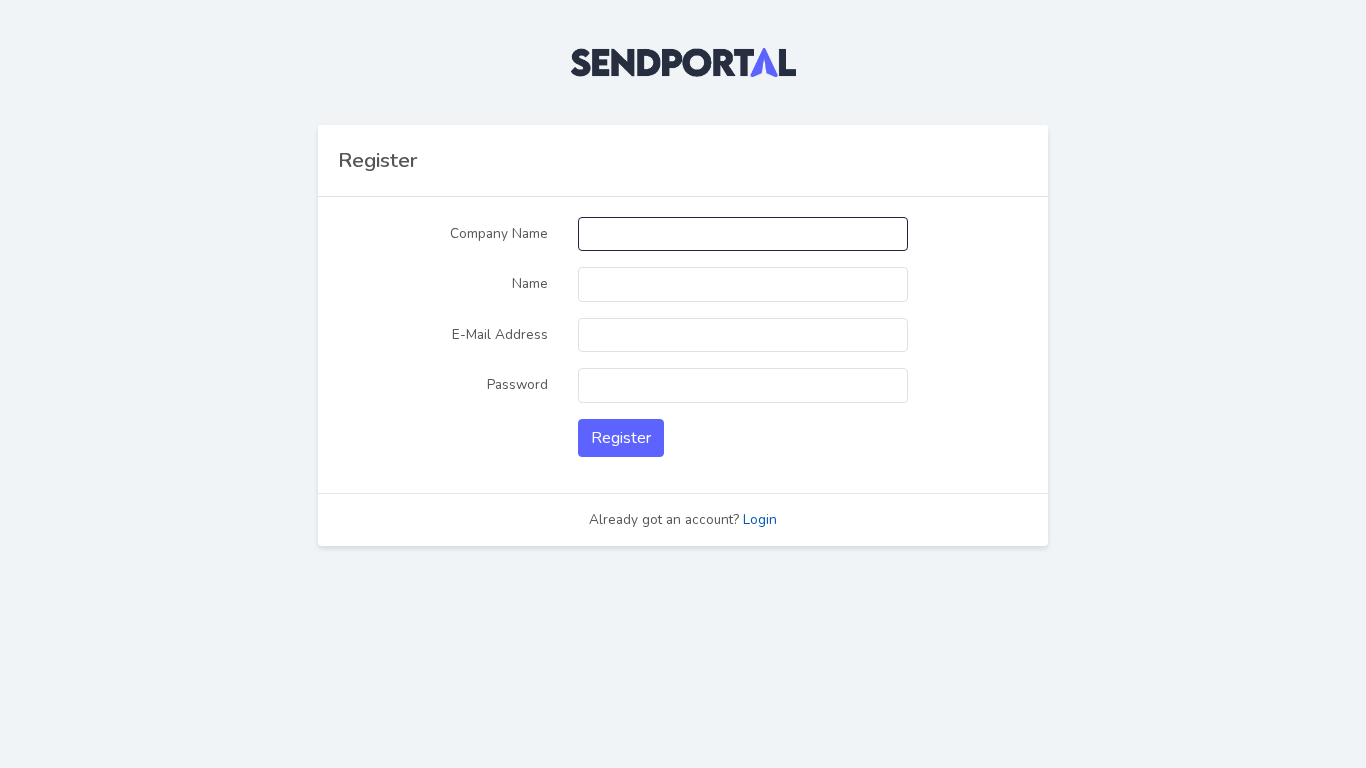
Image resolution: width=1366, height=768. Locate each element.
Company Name (499, 233)
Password (517, 384)
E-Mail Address (500, 334)
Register (621, 438)
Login (760, 519)
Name (530, 283)
